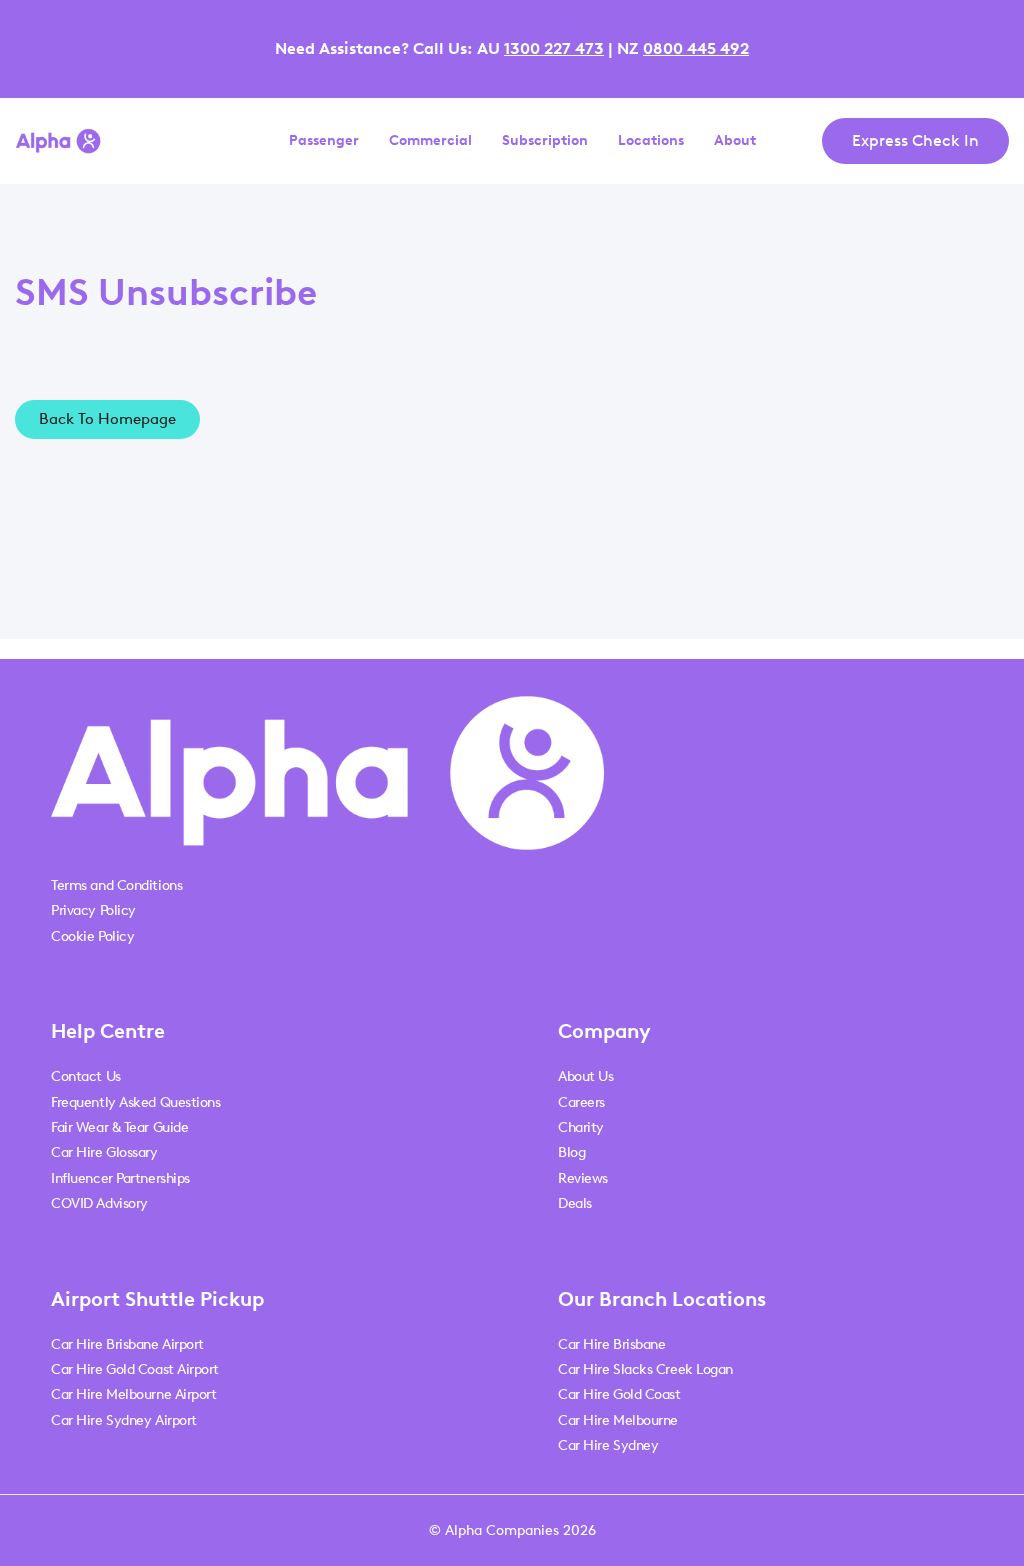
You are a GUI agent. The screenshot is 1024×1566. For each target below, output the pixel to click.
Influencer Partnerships (120, 1178)
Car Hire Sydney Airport (124, 1420)
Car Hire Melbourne (618, 1420)
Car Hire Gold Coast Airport (135, 1369)
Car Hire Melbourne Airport (133, 1394)
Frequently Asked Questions (135, 1102)
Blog (571, 1152)
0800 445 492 (696, 48)
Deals (575, 1203)
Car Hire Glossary (104, 1152)
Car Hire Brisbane (611, 1344)
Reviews (583, 1178)
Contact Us (86, 1076)
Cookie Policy (92, 936)
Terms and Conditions (116, 885)
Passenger (324, 141)
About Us (585, 1076)
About (735, 141)
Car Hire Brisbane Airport (127, 1344)
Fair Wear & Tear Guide (119, 1127)
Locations (651, 141)
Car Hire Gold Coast (619, 1394)
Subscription (545, 141)
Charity (581, 1127)
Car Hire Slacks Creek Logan (645, 1369)
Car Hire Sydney (608, 1445)
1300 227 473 (554, 48)
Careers (581, 1102)
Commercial (430, 141)
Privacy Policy (93, 910)
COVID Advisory (99, 1203)
